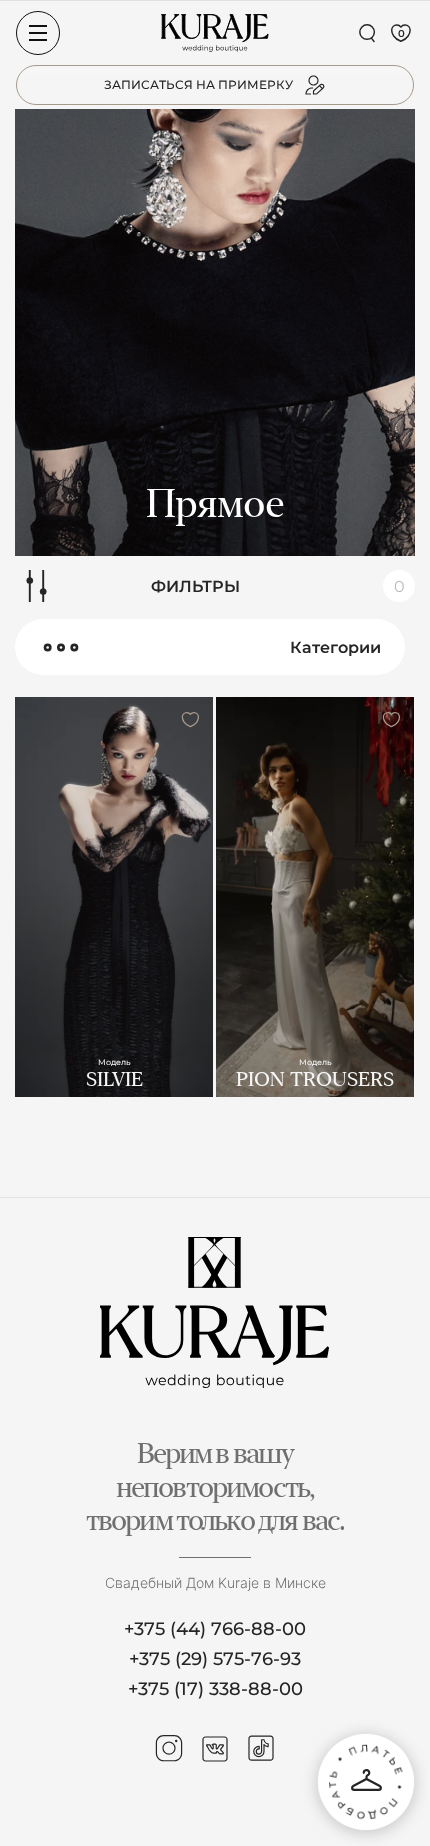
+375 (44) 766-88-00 (215, 1629)
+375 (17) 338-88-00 (215, 1689)
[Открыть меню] (38, 33)
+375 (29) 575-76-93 (215, 1659)
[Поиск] (367, 33)
